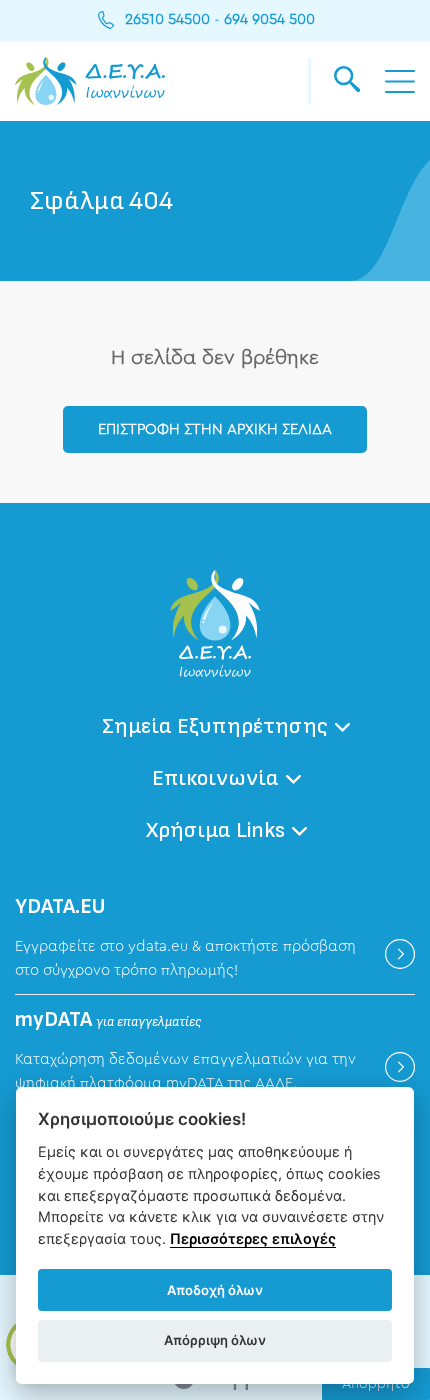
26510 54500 (167, 19)
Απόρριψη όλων (215, 1340)
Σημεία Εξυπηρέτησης (215, 726)
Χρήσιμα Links (215, 830)
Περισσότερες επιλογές (253, 1238)
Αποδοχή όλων (215, 1290)
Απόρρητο (376, 1384)
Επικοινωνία (215, 778)
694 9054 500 (269, 19)
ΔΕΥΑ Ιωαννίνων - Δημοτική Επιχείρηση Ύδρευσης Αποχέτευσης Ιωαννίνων (90, 81)
